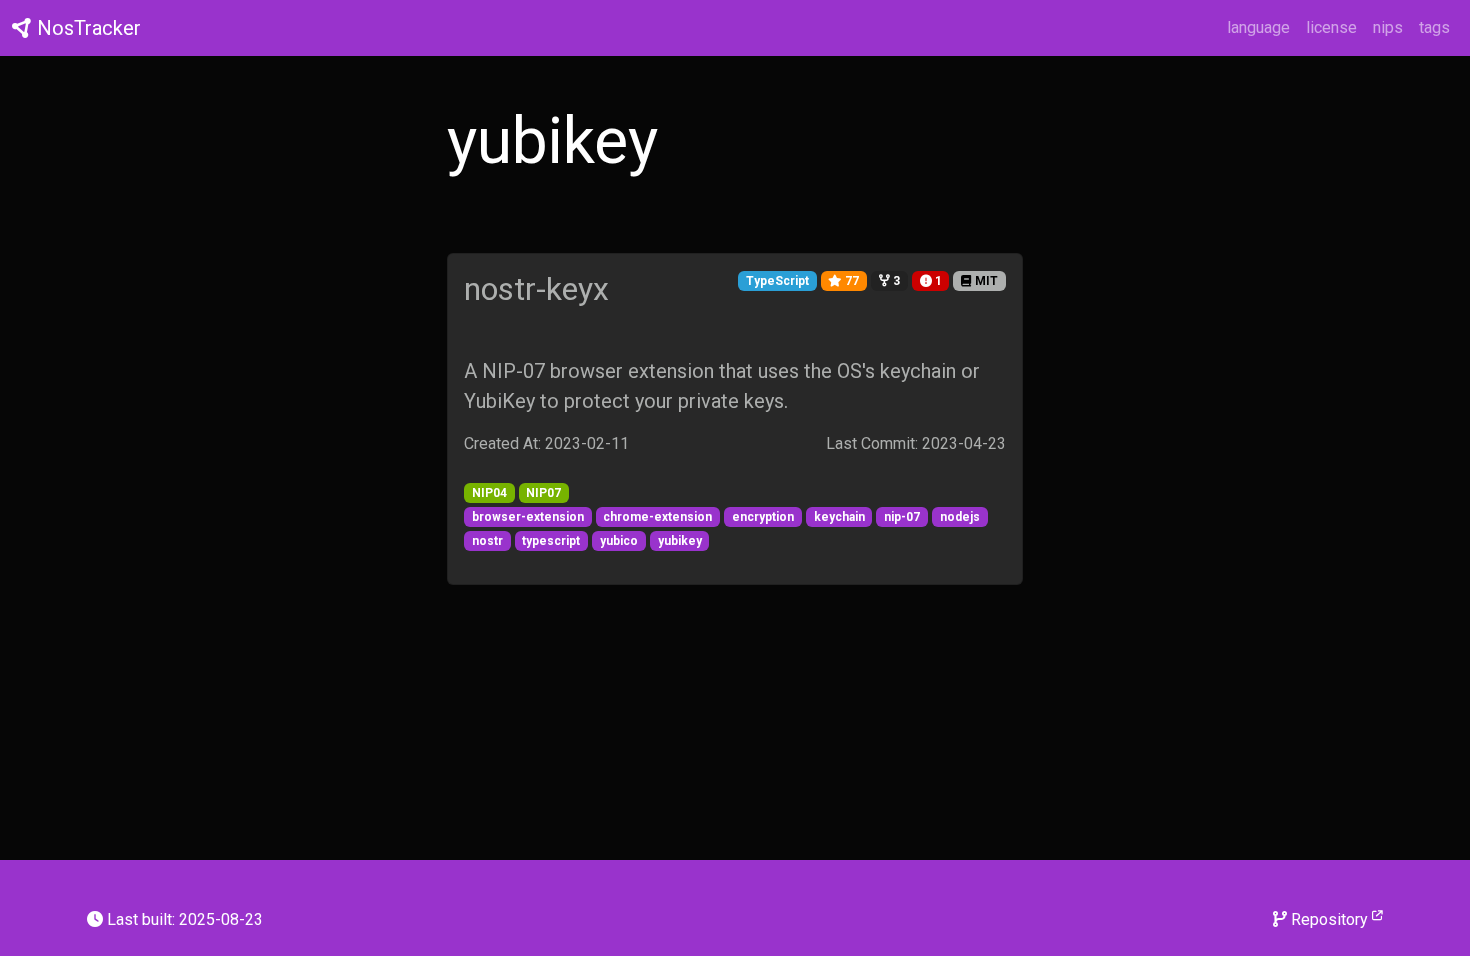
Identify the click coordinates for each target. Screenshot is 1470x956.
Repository (1329, 919)
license (1331, 27)
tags (1434, 27)
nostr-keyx (536, 289)
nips (1388, 27)
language (1258, 27)
